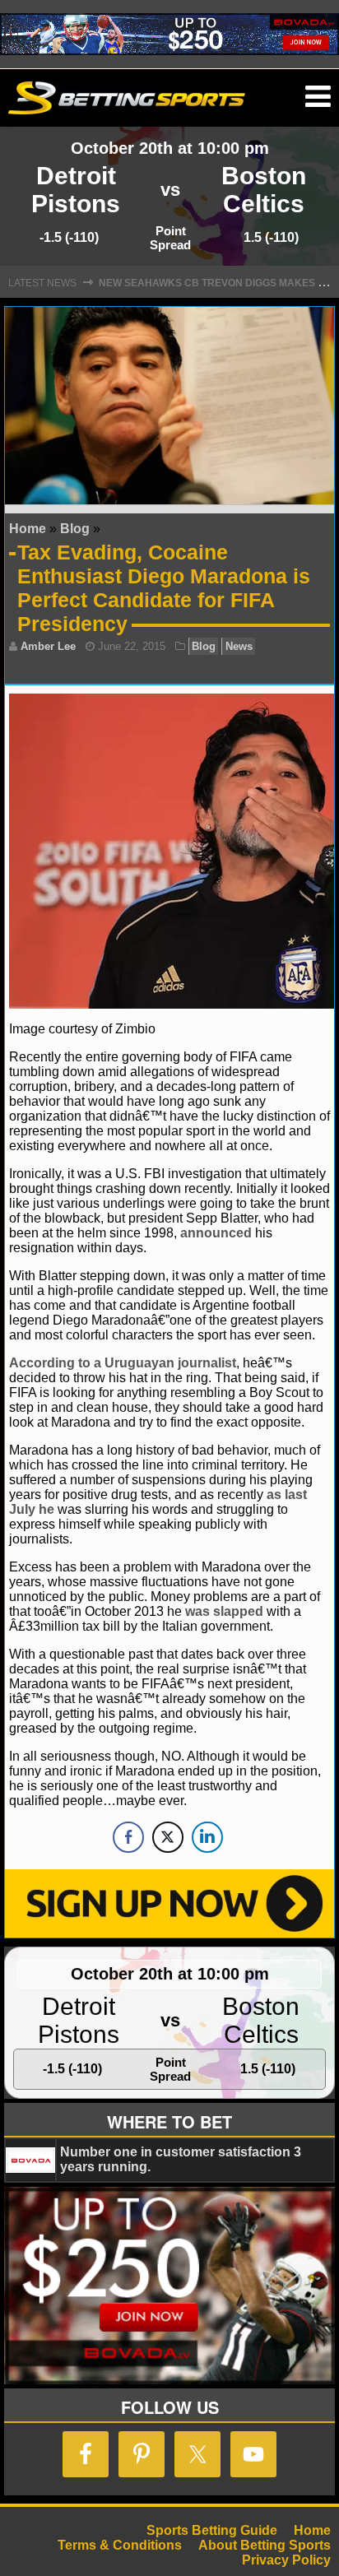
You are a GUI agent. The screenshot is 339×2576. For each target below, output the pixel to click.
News (239, 646)
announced (216, 1233)
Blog (75, 529)
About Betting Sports (265, 2545)
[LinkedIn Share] (207, 1837)
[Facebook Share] (128, 1837)
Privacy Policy (286, 2560)
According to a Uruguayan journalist (123, 1363)
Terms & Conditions (120, 2545)
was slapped (224, 1611)
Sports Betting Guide (212, 2530)
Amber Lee (48, 646)
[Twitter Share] (168, 1837)
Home (28, 529)
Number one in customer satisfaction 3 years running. (181, 2159)
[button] (318, 97)
